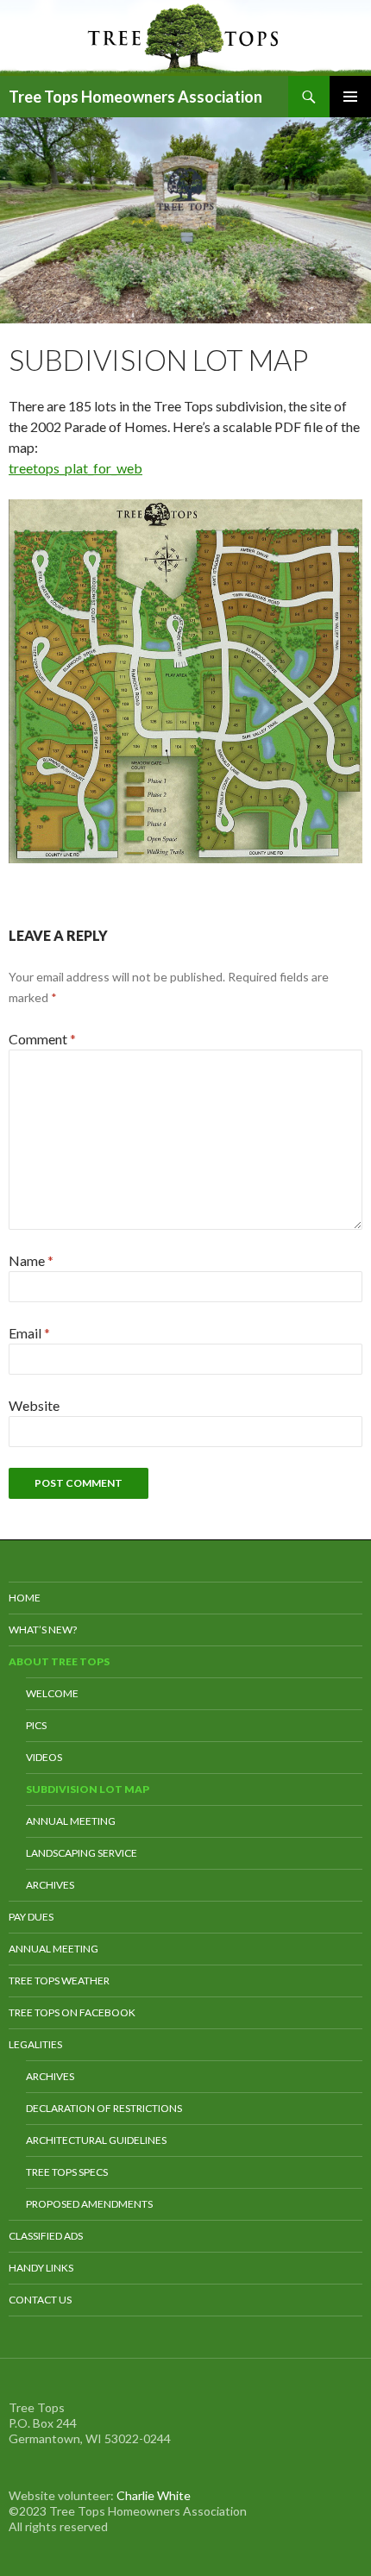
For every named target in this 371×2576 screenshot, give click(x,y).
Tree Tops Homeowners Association (135, 97)
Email (29, 1333)
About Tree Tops (59, 1661)
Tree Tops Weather (59, 1981)
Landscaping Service (82, 1853)
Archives (50, 1885)
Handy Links (41, 2268)
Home (25, 1598)
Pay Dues (31, 1917)
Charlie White (154, 2495)
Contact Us (40, 2300)
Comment (42, 1039)
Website (34, 1405)
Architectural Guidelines (96, 2140)
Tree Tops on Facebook (72, 2012)
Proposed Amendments (89, 2204)
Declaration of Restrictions (104, 2108)
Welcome (52, 1693)
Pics (36, 1725)
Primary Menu (350, 97)
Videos (44, 1757)
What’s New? (43, 1630)
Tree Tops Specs (67, 2172)
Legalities (35, 2044)
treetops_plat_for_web (75, 468)
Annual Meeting (71, 1821)
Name (31, 1260)
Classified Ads (46, 2236)
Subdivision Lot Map (88, 1789)
